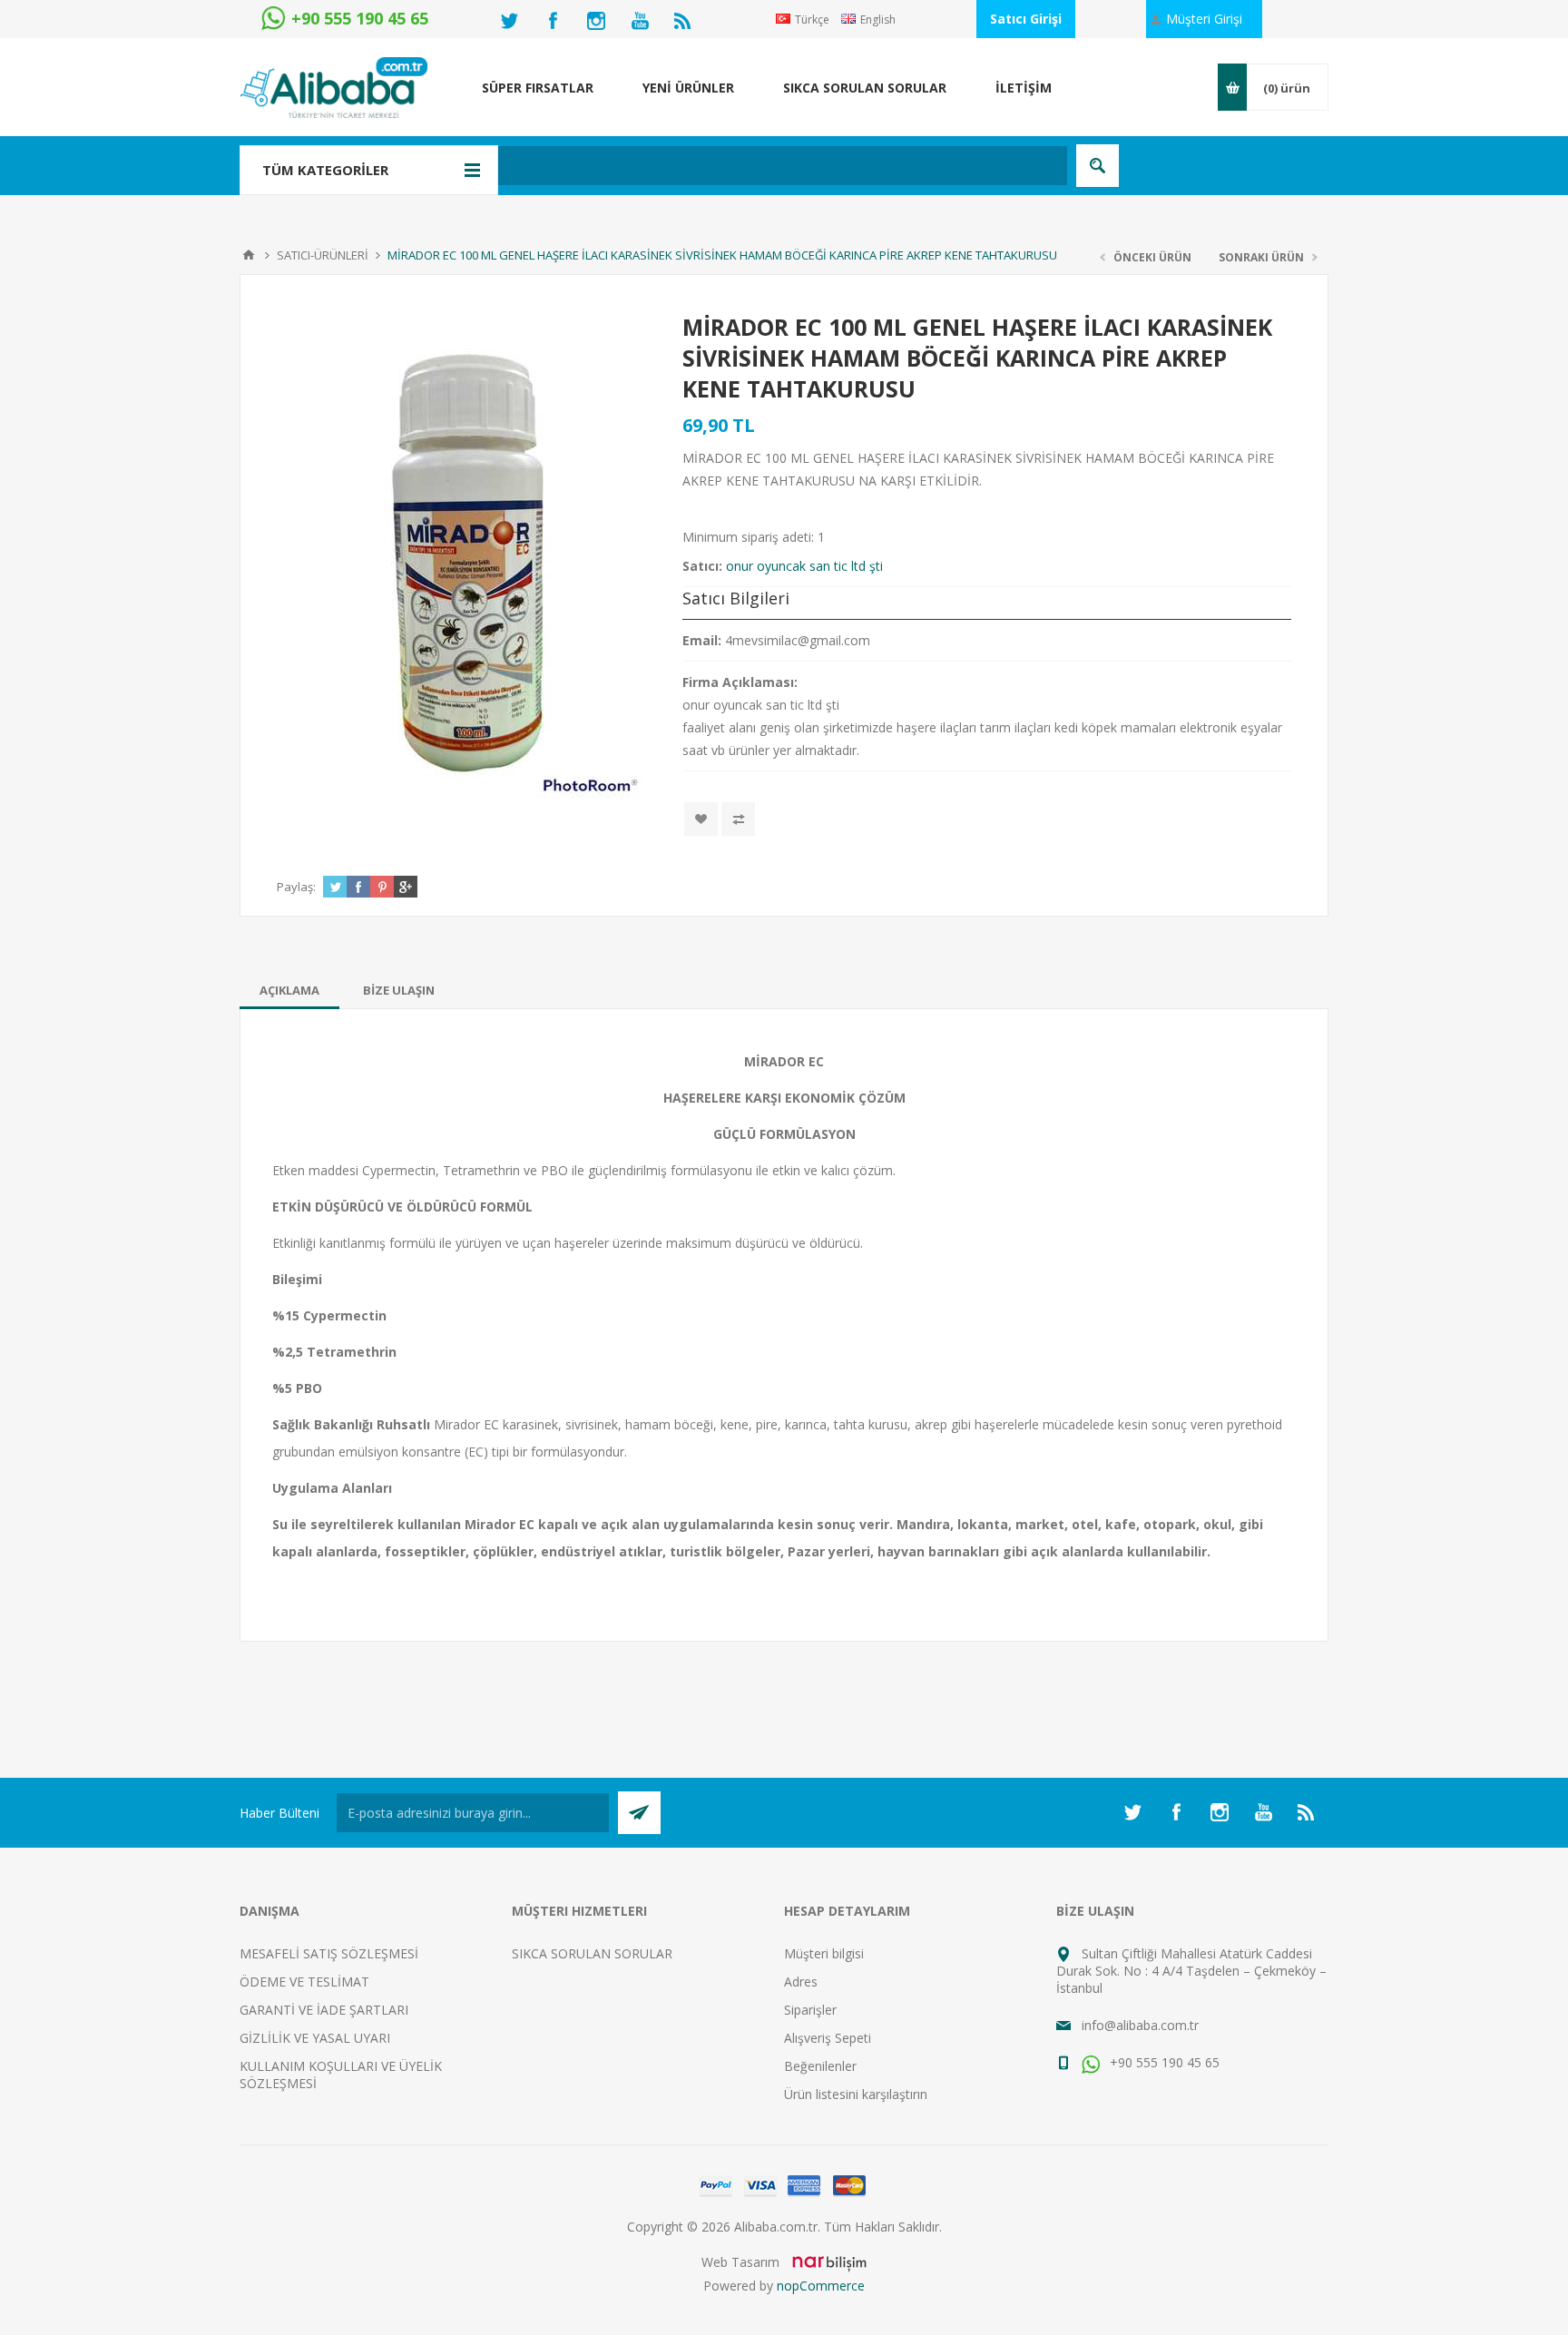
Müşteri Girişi (1204, 19)
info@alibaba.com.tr (1140, 2025)
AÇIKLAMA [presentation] (289, 990)
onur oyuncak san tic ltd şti (804, 566)
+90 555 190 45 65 (1163, 2062)
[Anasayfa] (249, 255)
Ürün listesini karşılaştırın (856, 2094)
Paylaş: (296, 887)
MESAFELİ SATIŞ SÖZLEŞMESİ (329, 1953)
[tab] (289, 990)
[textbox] (688, 166)
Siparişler (810, 2010)
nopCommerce (821, 2286)
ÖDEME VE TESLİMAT (304, 1982)
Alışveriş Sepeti (828, 2038)
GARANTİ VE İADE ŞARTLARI (324, 2010)
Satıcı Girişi (1026, 19)
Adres (801, 1982)
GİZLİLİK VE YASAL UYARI (315, 2038)
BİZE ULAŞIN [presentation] (399, 990)
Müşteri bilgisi (824, 1953)
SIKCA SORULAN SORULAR (592, 1953)
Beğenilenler (820, 2066)
